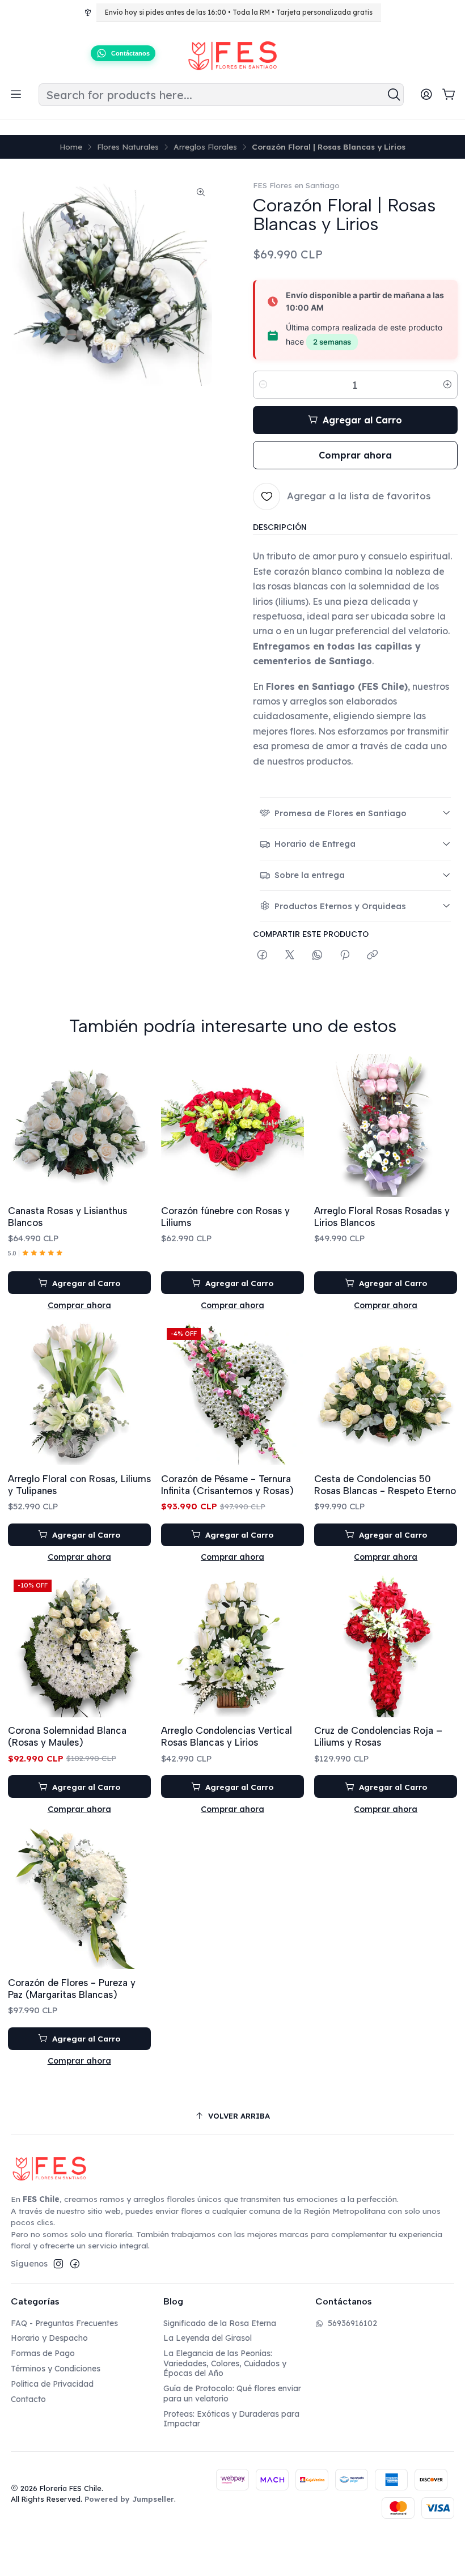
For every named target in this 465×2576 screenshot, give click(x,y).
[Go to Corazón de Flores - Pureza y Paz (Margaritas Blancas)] (79, 1898)
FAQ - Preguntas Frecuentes (64, 2323)
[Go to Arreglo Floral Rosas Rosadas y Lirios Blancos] (386, 1126)
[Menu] (16, 95)
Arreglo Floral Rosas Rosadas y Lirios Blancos (382, 1217)
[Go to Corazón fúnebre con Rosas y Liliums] (232, 1126)
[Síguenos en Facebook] (75, 2264)
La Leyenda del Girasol (208, 2338)
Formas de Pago (43, 2353)
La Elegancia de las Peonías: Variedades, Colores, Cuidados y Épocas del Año (225, 2363)
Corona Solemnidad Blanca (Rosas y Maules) (67, 1736)
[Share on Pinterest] (345, 955)
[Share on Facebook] (262, 955)
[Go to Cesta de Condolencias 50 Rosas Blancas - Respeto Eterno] (386, 1394)
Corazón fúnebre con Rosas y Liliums (225, 1217)
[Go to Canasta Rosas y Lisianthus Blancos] (79, 1126)
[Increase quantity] (447, 385)
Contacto (28, 2399)
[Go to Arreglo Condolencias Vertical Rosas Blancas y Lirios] (232, 1645)
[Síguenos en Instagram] (58, 2264)
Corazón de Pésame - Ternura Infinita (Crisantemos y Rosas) (227, 1485)
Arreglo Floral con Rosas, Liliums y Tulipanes (79, 1485)
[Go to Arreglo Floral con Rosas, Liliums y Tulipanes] (79, 1394)
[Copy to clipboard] (372, 955)
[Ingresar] (426, 95)
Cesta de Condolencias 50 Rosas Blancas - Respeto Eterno (385, 1485)
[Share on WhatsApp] (317, 955)
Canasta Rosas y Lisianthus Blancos (67, 1217)
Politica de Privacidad (52, 2384)
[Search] (394, 95)
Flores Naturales (128, 147)
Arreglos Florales (205, 147)
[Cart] (449, 95)
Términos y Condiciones (56, 2369)
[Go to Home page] (232, 56)
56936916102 (352, 2323)
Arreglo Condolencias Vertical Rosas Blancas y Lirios (227, 1736)
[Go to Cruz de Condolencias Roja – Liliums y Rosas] (386, 1645)
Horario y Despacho (49, 2338)
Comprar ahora (79, 1305)
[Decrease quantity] (263, 385)
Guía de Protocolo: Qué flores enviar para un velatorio (232, 2393)
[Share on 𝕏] (290, 955)
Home (71, 147)
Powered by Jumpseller (129, 2499)
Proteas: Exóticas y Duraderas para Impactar (231, 2419)
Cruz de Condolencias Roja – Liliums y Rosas (378, 1736)
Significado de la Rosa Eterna (220, 2323)
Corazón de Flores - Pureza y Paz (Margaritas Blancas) (72, 1989)
